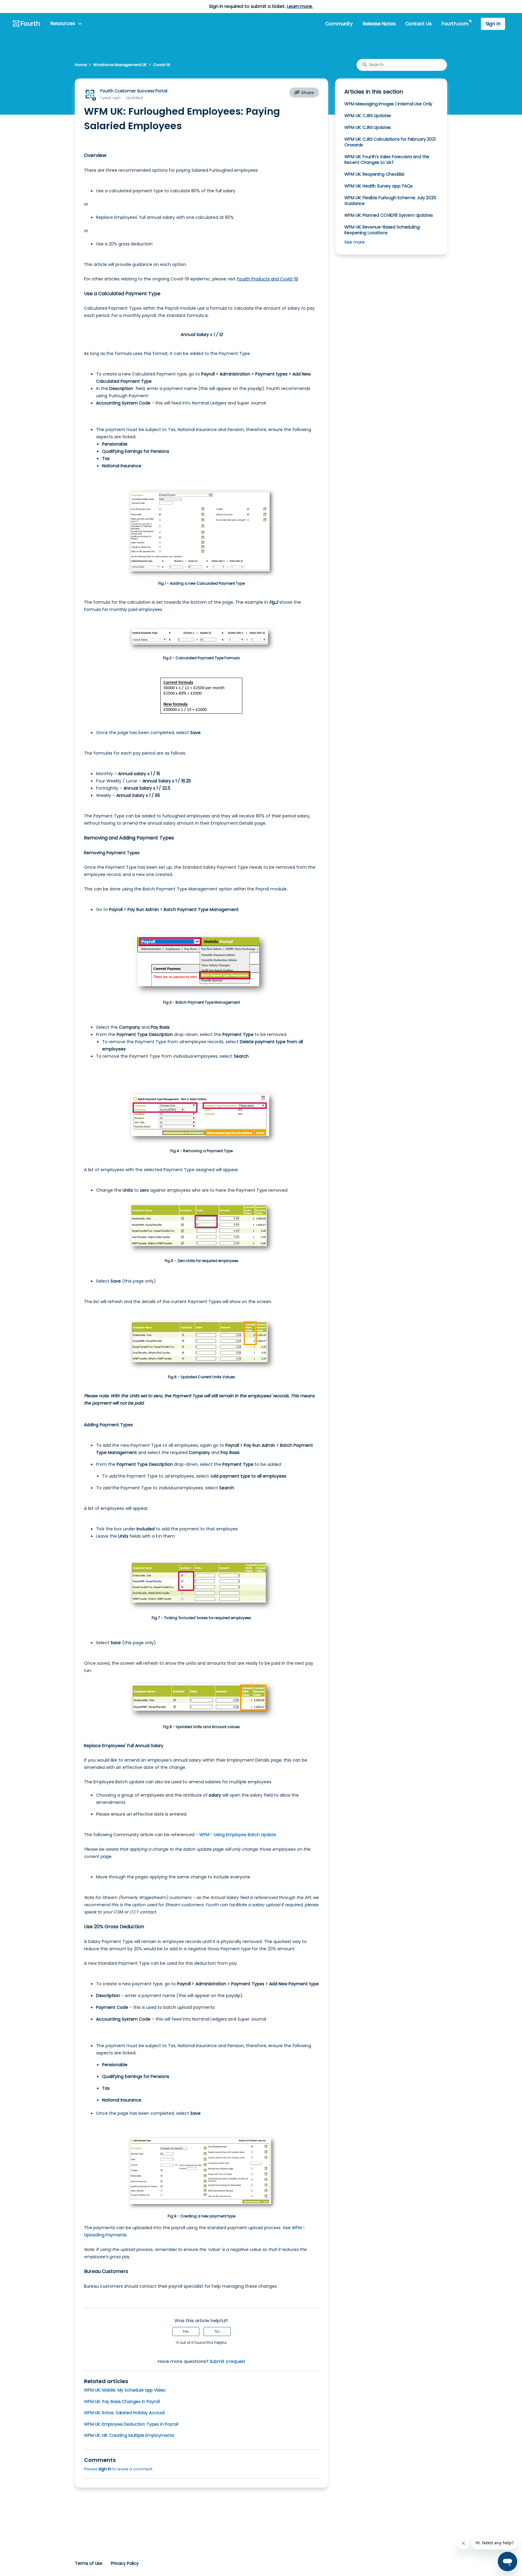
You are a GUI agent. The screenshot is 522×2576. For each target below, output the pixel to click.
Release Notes (379, 24)
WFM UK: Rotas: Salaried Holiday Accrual (124, 2413)
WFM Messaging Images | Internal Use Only (388, 104)
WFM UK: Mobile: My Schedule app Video (125, 2390)
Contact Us (419, 24)
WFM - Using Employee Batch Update (238, 1835)
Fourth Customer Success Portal (134, 91)
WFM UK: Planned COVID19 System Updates (388, 215)
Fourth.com (455, 24)
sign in (105, 2469)
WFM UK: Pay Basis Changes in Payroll (122, 2402)
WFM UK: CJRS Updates (368, 116)
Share (307, 93)
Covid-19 (162, 65)
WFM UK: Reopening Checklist (374, 174)
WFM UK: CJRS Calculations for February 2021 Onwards (390, 142)
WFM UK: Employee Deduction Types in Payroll (131, 2424)
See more (354, 242)
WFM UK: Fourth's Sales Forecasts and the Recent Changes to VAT (387, 160)
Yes (186, 2331)
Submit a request (228, 2361)
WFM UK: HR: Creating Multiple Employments (129, 2435)
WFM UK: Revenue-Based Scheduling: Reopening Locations (382, 230)
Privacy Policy (125, 2563)
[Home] (27, 24)
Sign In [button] (493, 24)
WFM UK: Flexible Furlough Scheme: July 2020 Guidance (390, 201)
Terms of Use (89, 2563)
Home (81, 65)
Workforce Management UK (120, 65)
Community (339, 24)
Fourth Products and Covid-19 (267, 279)
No (217, 2331)
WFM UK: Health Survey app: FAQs (378, 186)
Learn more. (300, 6)
